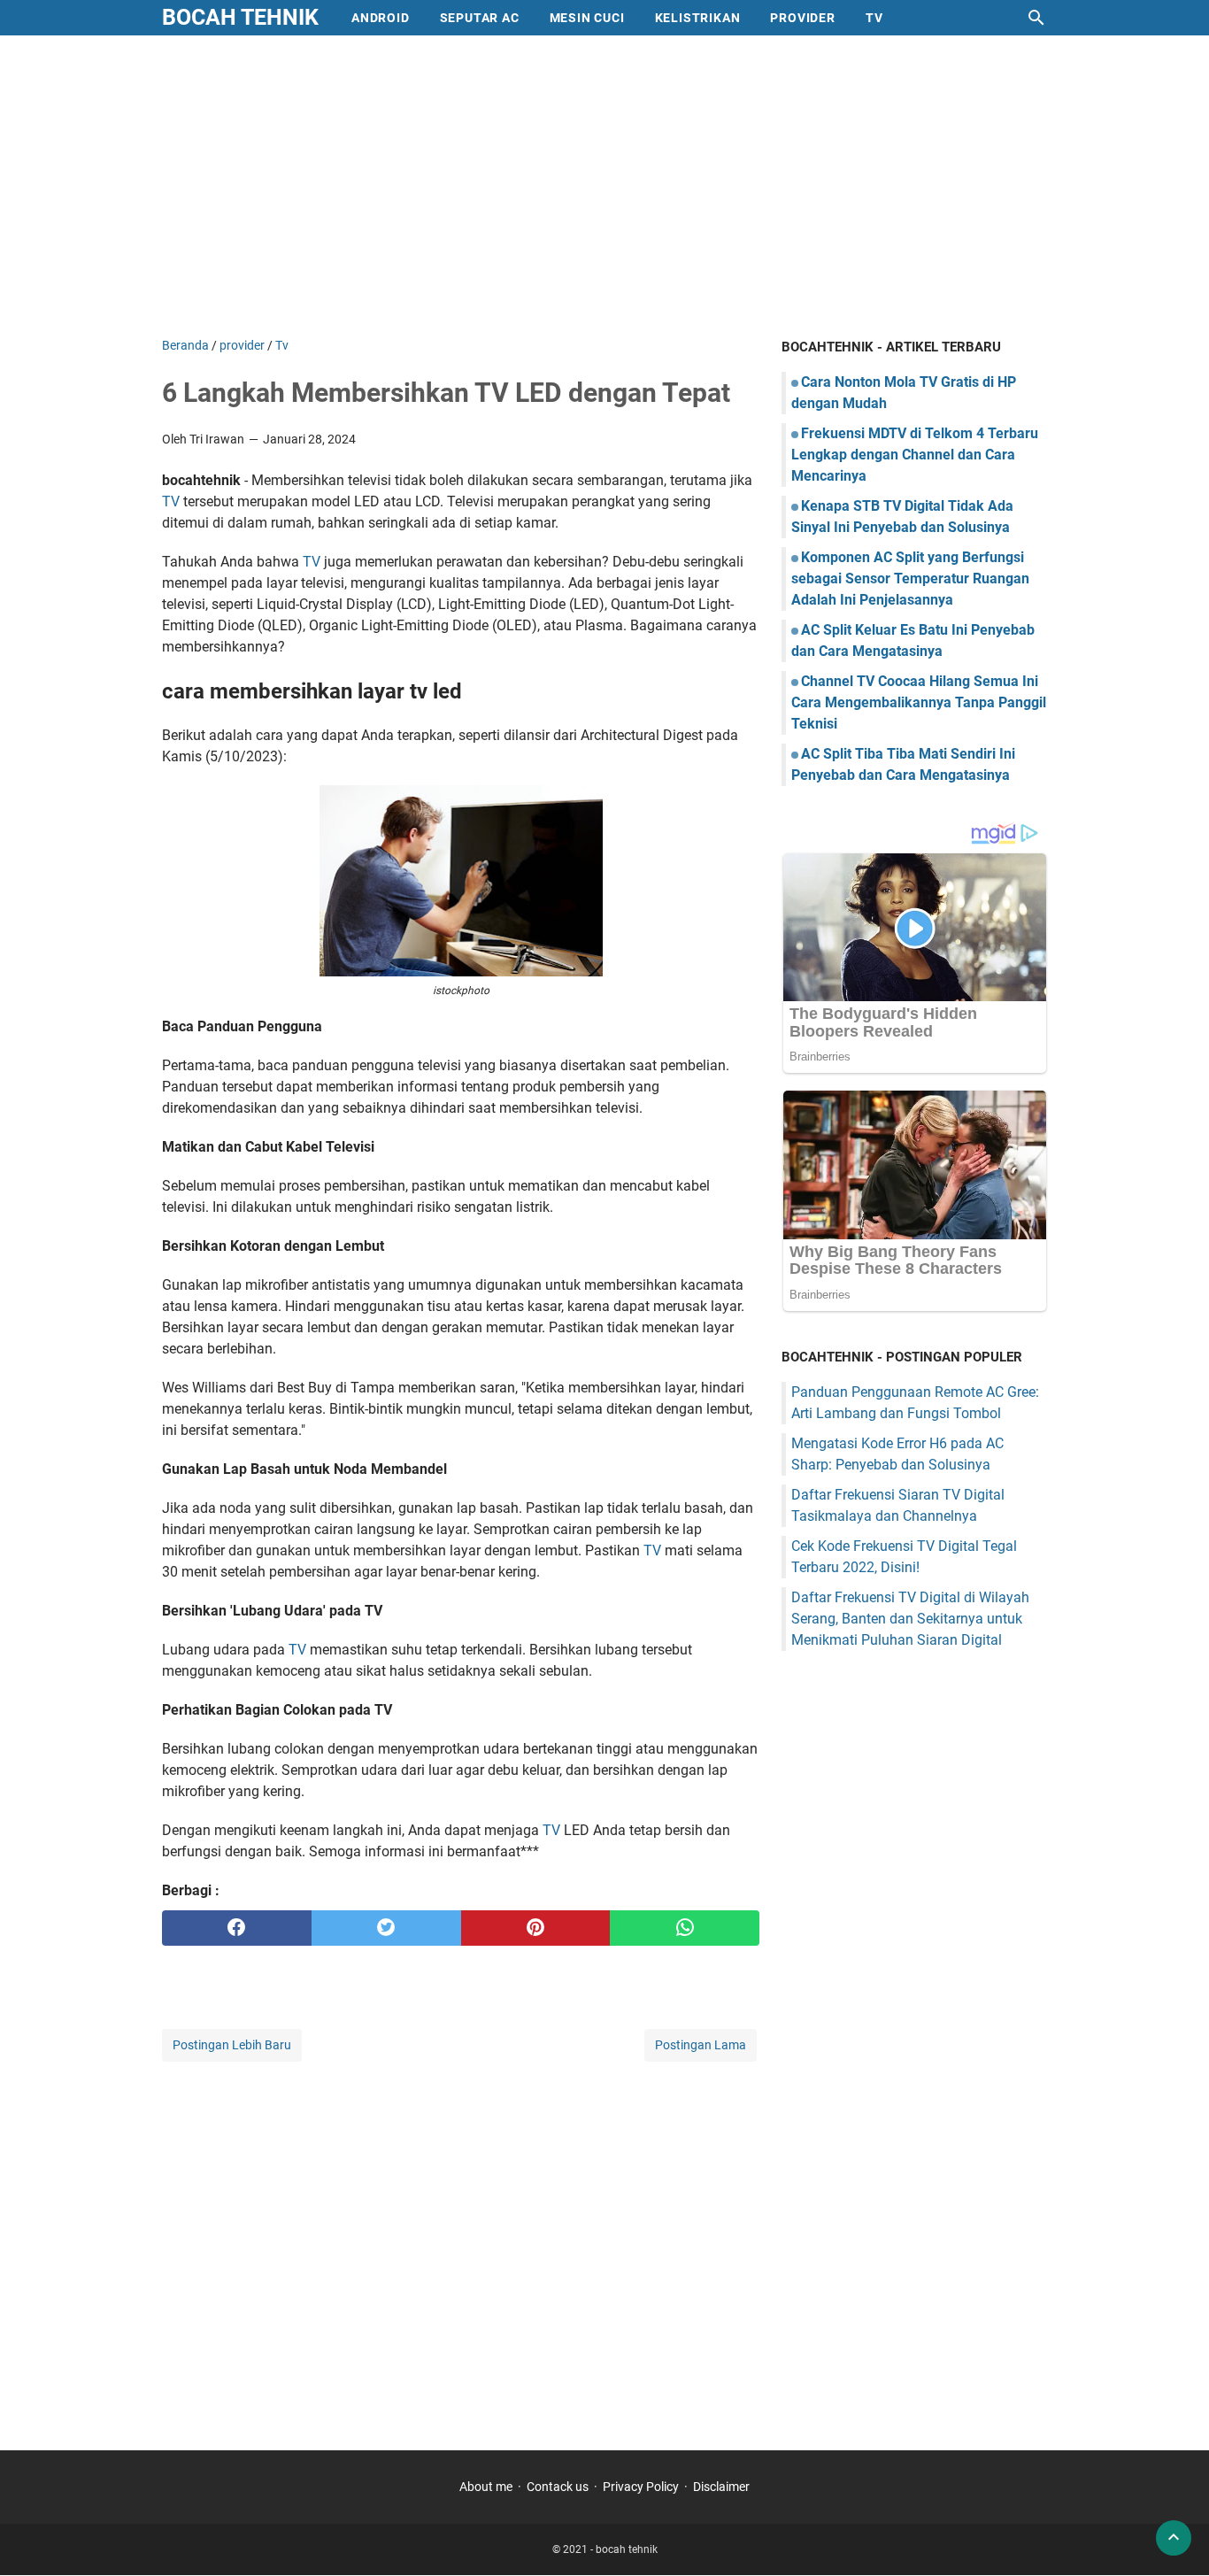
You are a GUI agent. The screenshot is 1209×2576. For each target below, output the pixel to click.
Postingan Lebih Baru (232, 2045)
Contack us (558, 2487)
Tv (874, 18)
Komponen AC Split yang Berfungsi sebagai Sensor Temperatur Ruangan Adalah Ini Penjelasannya (910, 578)
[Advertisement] (604, 186)
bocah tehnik (240, 17)
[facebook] (237, 1928)
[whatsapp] (685, 1928)
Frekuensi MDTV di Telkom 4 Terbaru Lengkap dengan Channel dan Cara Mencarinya (915, 455)
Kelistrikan (698, 18)
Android (381, 18)
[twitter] (386, 1928)
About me (486, 2487)
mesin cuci (587, 18)
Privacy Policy (641, 2487)
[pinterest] (536, 1928)
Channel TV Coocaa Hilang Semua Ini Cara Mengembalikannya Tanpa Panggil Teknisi (919, 702)
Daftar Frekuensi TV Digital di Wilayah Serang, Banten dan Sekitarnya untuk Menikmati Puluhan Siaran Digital (910, 1619)
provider (802, 18)
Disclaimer (721, 2487)
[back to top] (1174, 2538)
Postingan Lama (701, 2045)
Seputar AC (480, 18)
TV (171, 501)
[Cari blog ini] (1036, 18)
